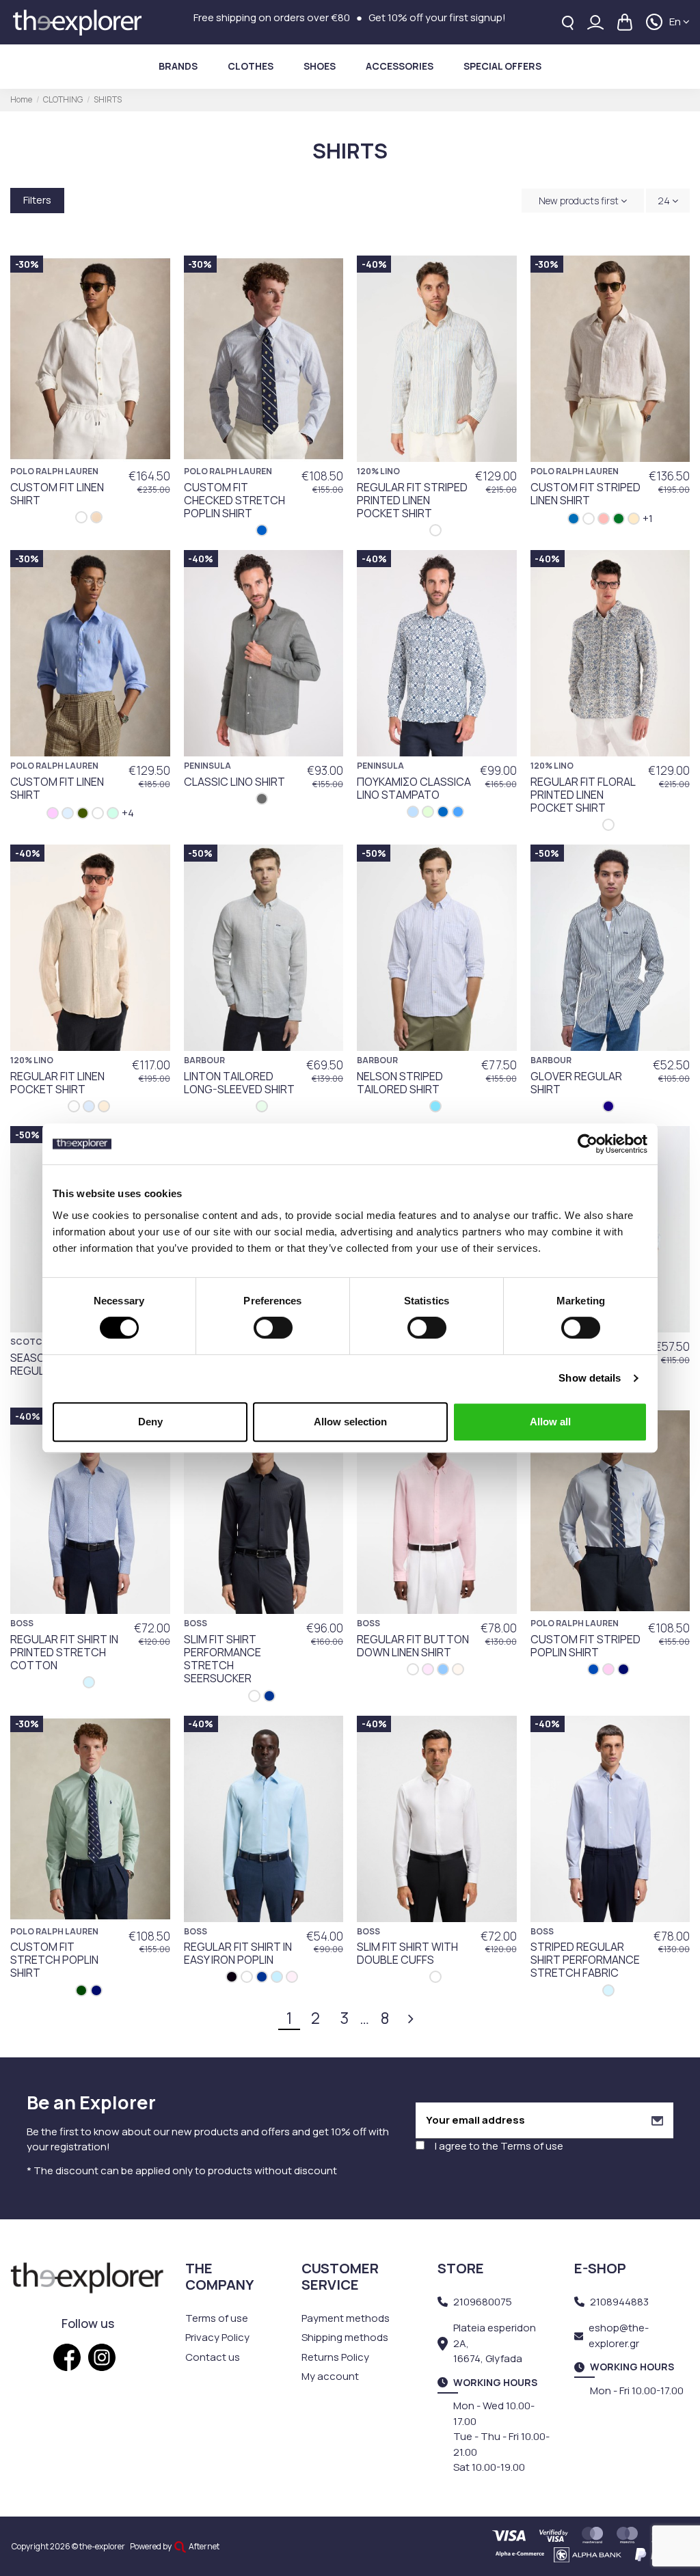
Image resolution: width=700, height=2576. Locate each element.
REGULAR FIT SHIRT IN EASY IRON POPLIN (238, 1953)
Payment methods (346, 2318)
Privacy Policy (217, 2337)
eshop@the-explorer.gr (619, 2335)
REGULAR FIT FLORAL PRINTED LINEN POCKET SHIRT (583, 795)
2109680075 (483, 2302)
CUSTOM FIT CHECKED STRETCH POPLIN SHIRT (234, 500)
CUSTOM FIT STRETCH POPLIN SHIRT (54, 1960)
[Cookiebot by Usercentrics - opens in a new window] (588, 1144)
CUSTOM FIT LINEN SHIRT (57, 494)
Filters (37, 200)
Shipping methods (345, 2337)
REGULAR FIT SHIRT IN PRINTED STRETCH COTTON (64, 1652)
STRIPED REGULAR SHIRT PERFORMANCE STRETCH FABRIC (585, 1960)
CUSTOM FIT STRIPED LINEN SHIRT (585, 494)
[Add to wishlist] (153, 277)
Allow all (550, 1422)
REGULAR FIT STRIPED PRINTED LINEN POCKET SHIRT (412, 500)
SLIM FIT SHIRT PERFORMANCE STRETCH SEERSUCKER (223, 1659)
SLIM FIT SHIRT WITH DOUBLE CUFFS (407, 1953)
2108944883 (619, 2302)
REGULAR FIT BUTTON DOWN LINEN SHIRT (413, 1646)
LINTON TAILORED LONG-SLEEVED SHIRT (239, 1083)
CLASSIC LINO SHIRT (234, 782)
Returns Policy (335, 2357)
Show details (590, 1378)
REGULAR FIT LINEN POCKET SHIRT (57, 1083)
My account (330, 2376)
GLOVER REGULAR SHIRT (576, 1083)
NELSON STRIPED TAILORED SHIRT (400, 1083)
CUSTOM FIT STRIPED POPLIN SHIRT (585, 1646)
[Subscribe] (657, 2121)
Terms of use (532, 2146)
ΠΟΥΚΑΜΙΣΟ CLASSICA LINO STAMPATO (414, 788)
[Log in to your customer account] (595, 22)
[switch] (273, 1328)
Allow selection (350, 1422)
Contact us (213, 2357)
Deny (150, 1422)
